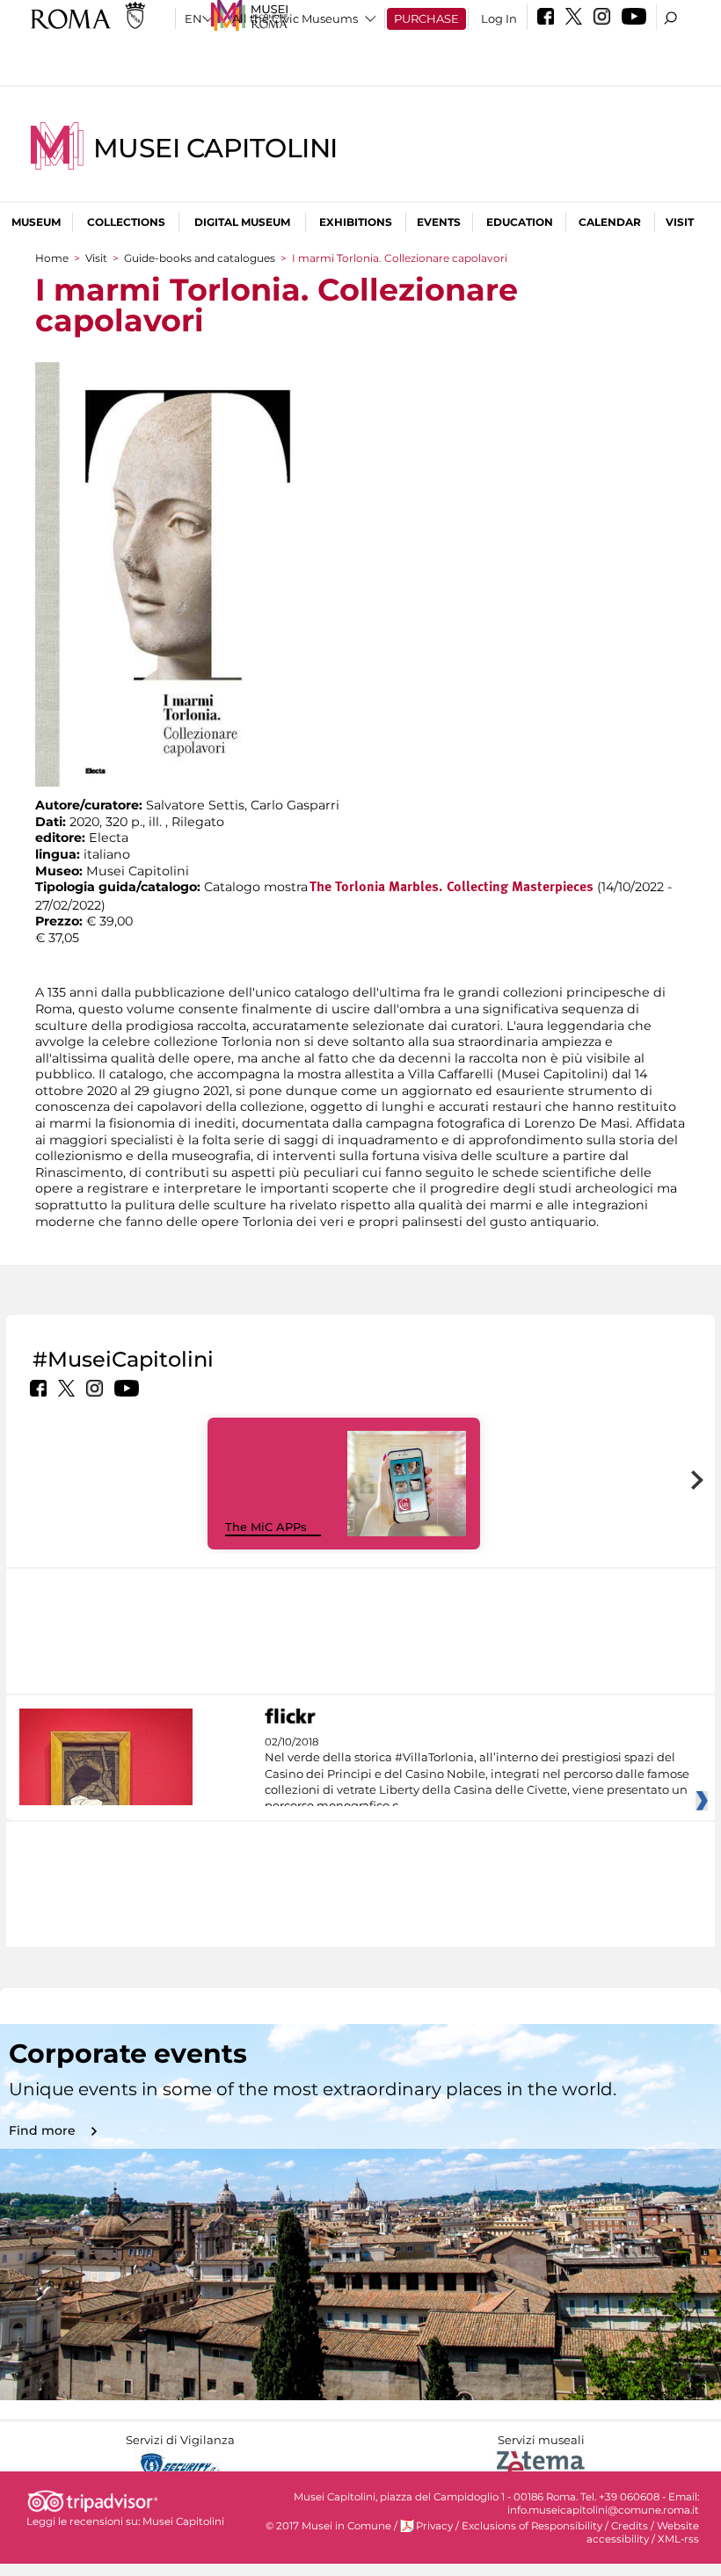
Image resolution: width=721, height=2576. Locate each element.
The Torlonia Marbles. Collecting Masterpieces (452, 888)
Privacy (434, 2526)
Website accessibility (643, 2532)
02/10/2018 (477, 1774)
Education (520, 222)
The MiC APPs (266, 1527)
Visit (680, 222)
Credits (630, 2526)
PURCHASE (426, 18)
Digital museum (242, 222)
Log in (499, 18)
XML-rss (678, 2539)
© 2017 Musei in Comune (328, 2526)
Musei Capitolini (215, 148)
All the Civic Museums (295, 18)
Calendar (610, 222)
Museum (36, 222)
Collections (126, 222)
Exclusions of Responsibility (532, 2526)
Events (439, 222)
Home (52, 258)
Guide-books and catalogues (200, 258)
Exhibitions (356, 222)
